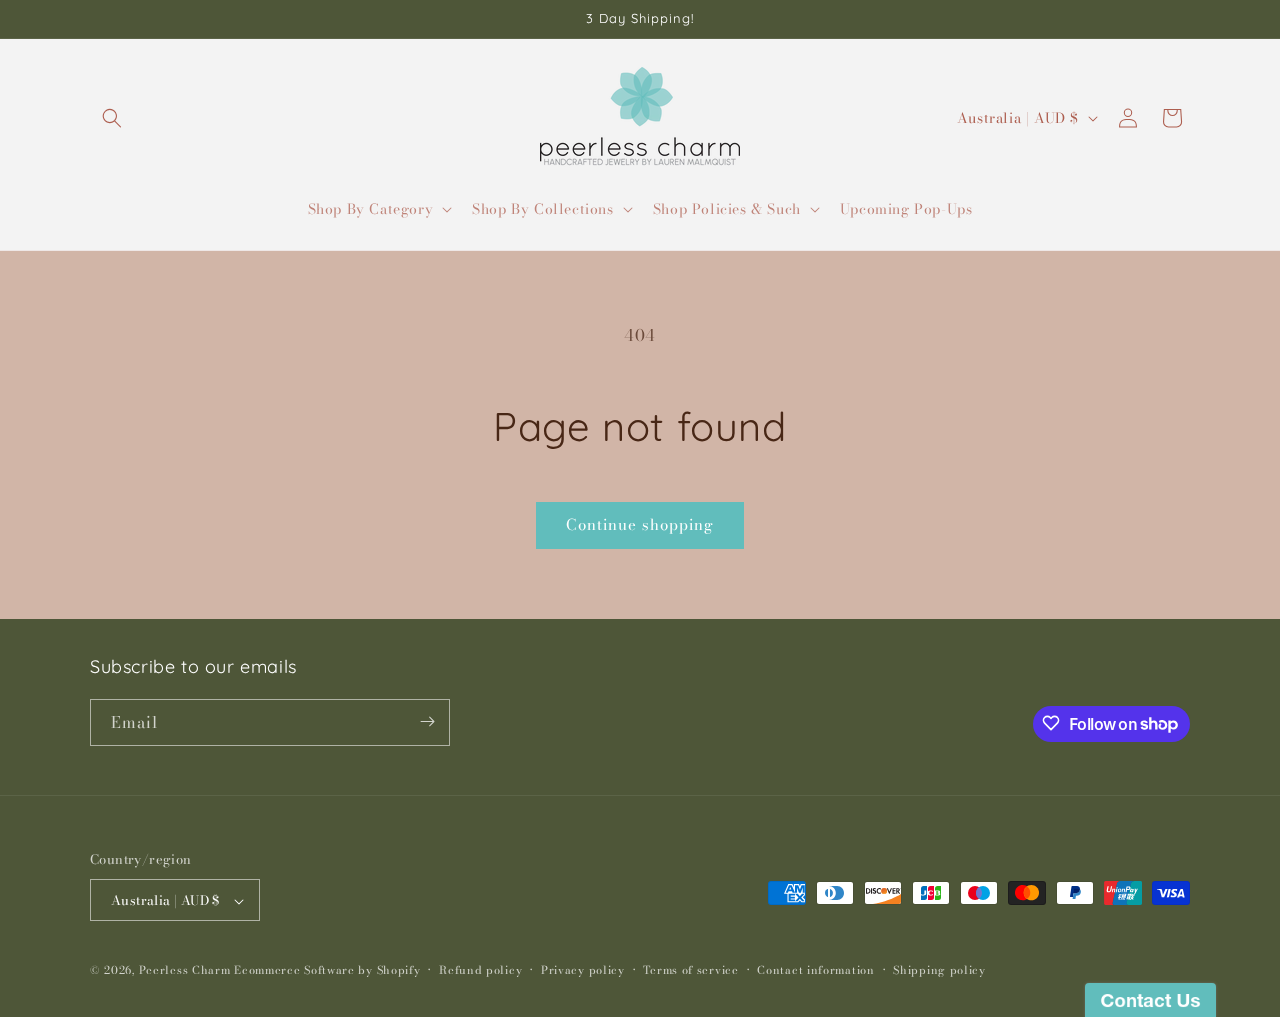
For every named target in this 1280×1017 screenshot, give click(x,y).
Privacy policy (583, 970)
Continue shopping (640, 524)
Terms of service (690, 970)
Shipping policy (939, 970)
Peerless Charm (185, 971)
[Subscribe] (427, 721)
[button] (112, 118)
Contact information (815, 970)
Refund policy (480, 970)
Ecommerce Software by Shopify (327, 971)
